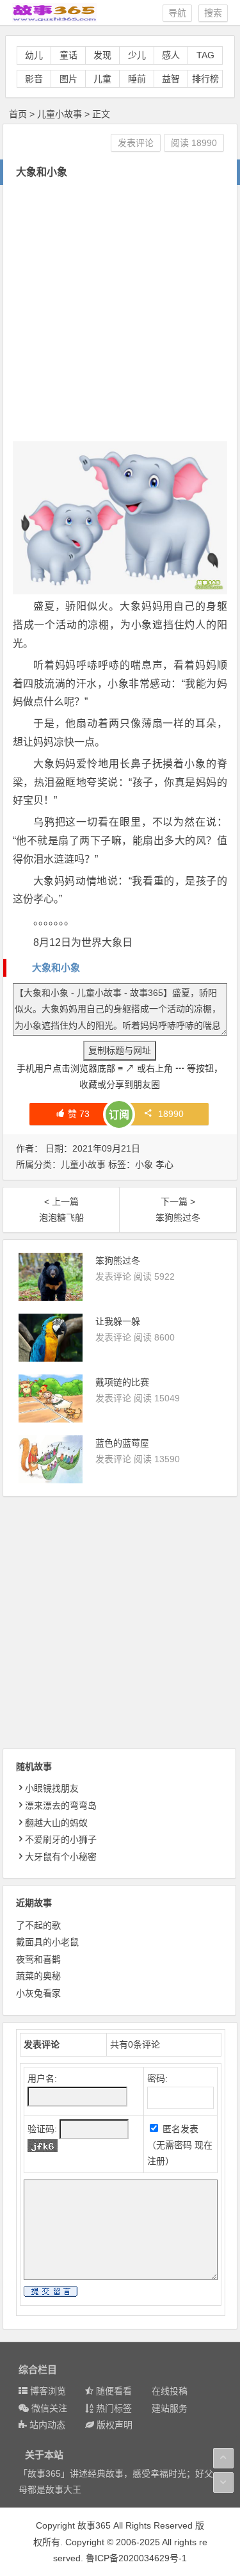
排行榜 (205, 79)
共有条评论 (135, 2044)
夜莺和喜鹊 (38, 1959)
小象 (144, 1164)
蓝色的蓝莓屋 (122, 1443)
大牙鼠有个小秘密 (61, 1857)
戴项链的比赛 (122, 1382)
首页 (18, 114)
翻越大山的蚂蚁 (56, 1823)
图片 (68, 79)
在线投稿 (170, 2391)
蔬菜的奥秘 (38, 1976)
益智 (171, 79)
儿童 (102, 79)
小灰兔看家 (38, 1993)
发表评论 (136, 143)
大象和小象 (56, 967)
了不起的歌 (38, 1925)
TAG (205, 55)
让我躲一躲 (118, 1321)
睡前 (137, 79)
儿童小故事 (60, 114)
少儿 (137, 55)
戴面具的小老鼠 (47, 1942)
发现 (102, 55)
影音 (34, 79)
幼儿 (34, 55)
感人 (171, 55)
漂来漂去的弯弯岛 (61, 1806)
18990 (171, 1114)
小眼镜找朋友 (52, 1788)
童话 (68, 55)
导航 (177, 13)
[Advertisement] (120, 312)
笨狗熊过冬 (118, 1260)
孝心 (164, 1164)
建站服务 (170, 2408)
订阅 (119, 1115)
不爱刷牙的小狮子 (61, 1839)
